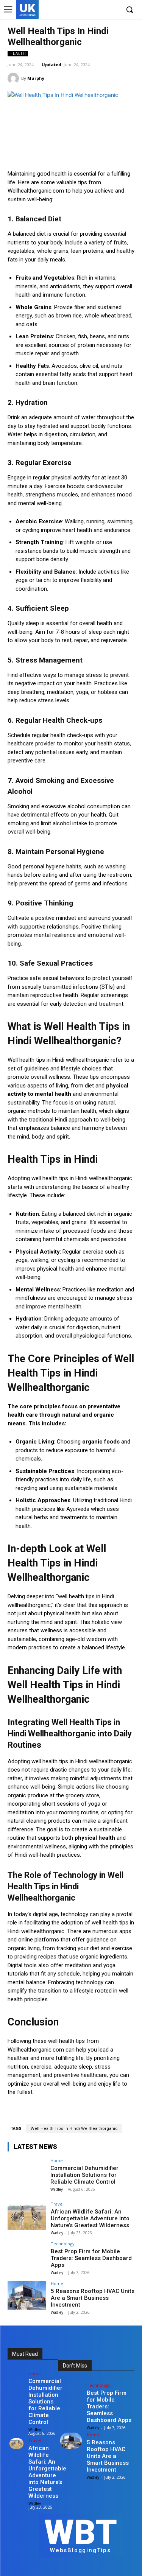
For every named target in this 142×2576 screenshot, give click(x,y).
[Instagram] (90, 10)
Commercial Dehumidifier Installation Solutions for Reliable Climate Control (84, 2175)
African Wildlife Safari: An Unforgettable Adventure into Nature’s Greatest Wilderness (90, 2218)
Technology (63, 2244)
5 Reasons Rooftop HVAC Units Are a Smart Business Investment (93, 2298)
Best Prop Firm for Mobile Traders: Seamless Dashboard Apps (91, 2258)
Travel (57, 2204)
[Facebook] (79, 10)
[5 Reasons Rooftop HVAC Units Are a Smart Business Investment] (27, 2295)
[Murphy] (14, 78)
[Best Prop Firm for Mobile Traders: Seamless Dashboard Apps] (27, 2256)
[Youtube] (113, 10)
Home (57, 2160)
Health (18, 53)
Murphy (36, 78)
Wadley (57, 2189)
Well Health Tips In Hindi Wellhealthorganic (74, 2129)
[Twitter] (102, 10)
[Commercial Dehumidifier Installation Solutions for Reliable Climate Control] (27, 2172)
